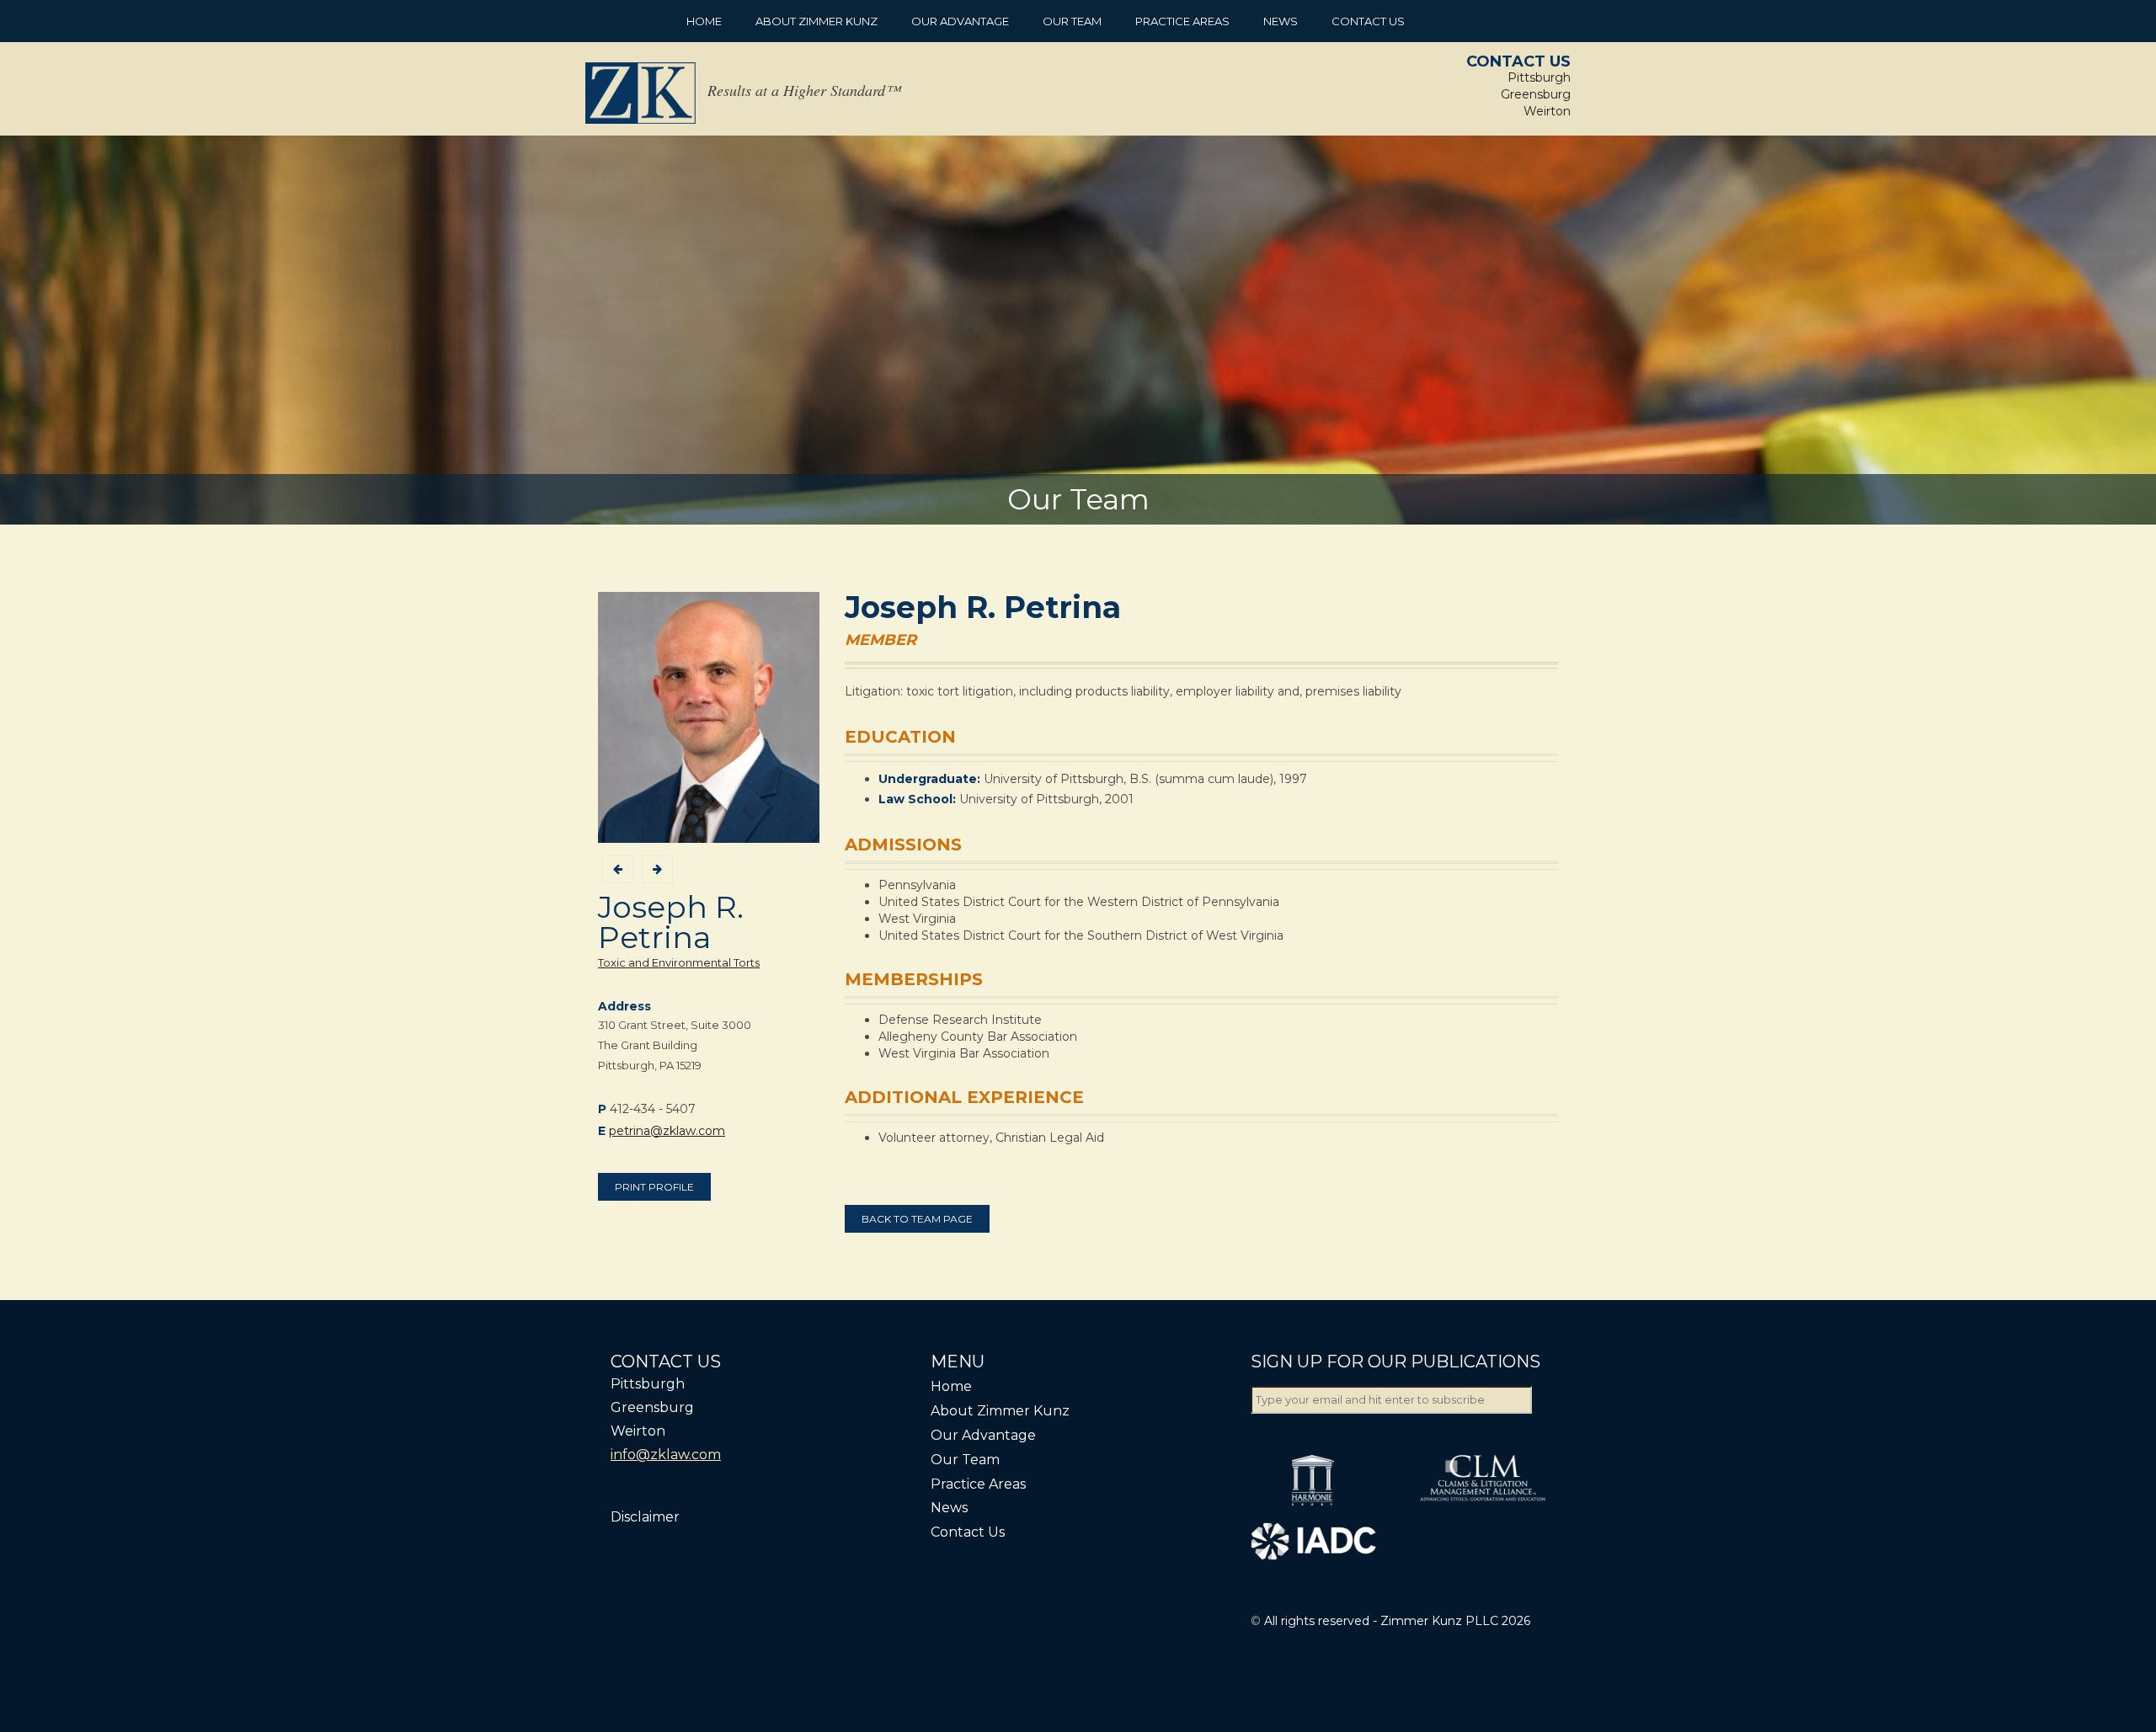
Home (704, 21)
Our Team (1072, 21)
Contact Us (1368, 21)
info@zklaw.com (666, 1455)
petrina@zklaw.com (667, 1131)
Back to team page (917, 1219)
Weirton (1547, 111)
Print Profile (654, 1187)
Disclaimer (645, 1517)
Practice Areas (1182, 21)
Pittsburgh (1539, 77)
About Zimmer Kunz (817, 21)
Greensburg (1536, 94)
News (1281, 21)
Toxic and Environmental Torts (679, 962)
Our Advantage (960, 21)
